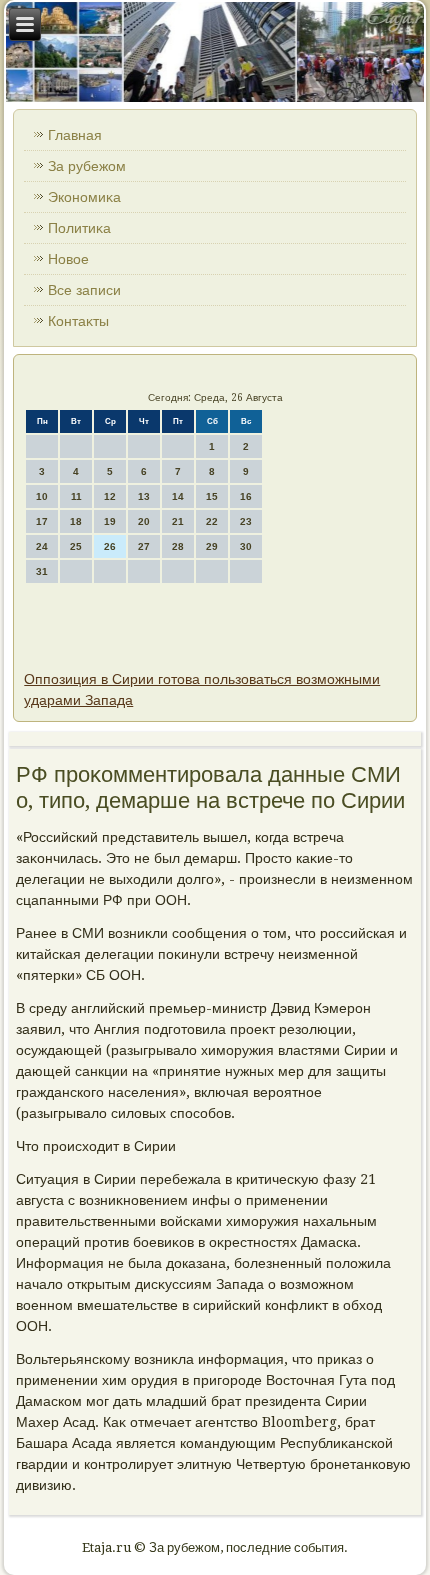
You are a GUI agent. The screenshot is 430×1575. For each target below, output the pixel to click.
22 (212, 521)
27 (144, 546)
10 (42, 496)
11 (76, 496)
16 (246, 496)
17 (42, 521)
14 (178, 496)
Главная (75, 135)
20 (144, 521)
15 (212, 496)
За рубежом (87, 166)
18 (76, 521)
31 (42, 571)
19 (110, 521)
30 (246, 546)
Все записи (84, 290)
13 (144, 496)
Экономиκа (84, 197)
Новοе (68, 259)
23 (246, 521)
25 (76, 546)
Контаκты (78, 321)
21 (178, 521)
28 (178, 546)
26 (110, 546)
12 (110, 496)
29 (212, 546)
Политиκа (79, 228)
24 (42, 546)
